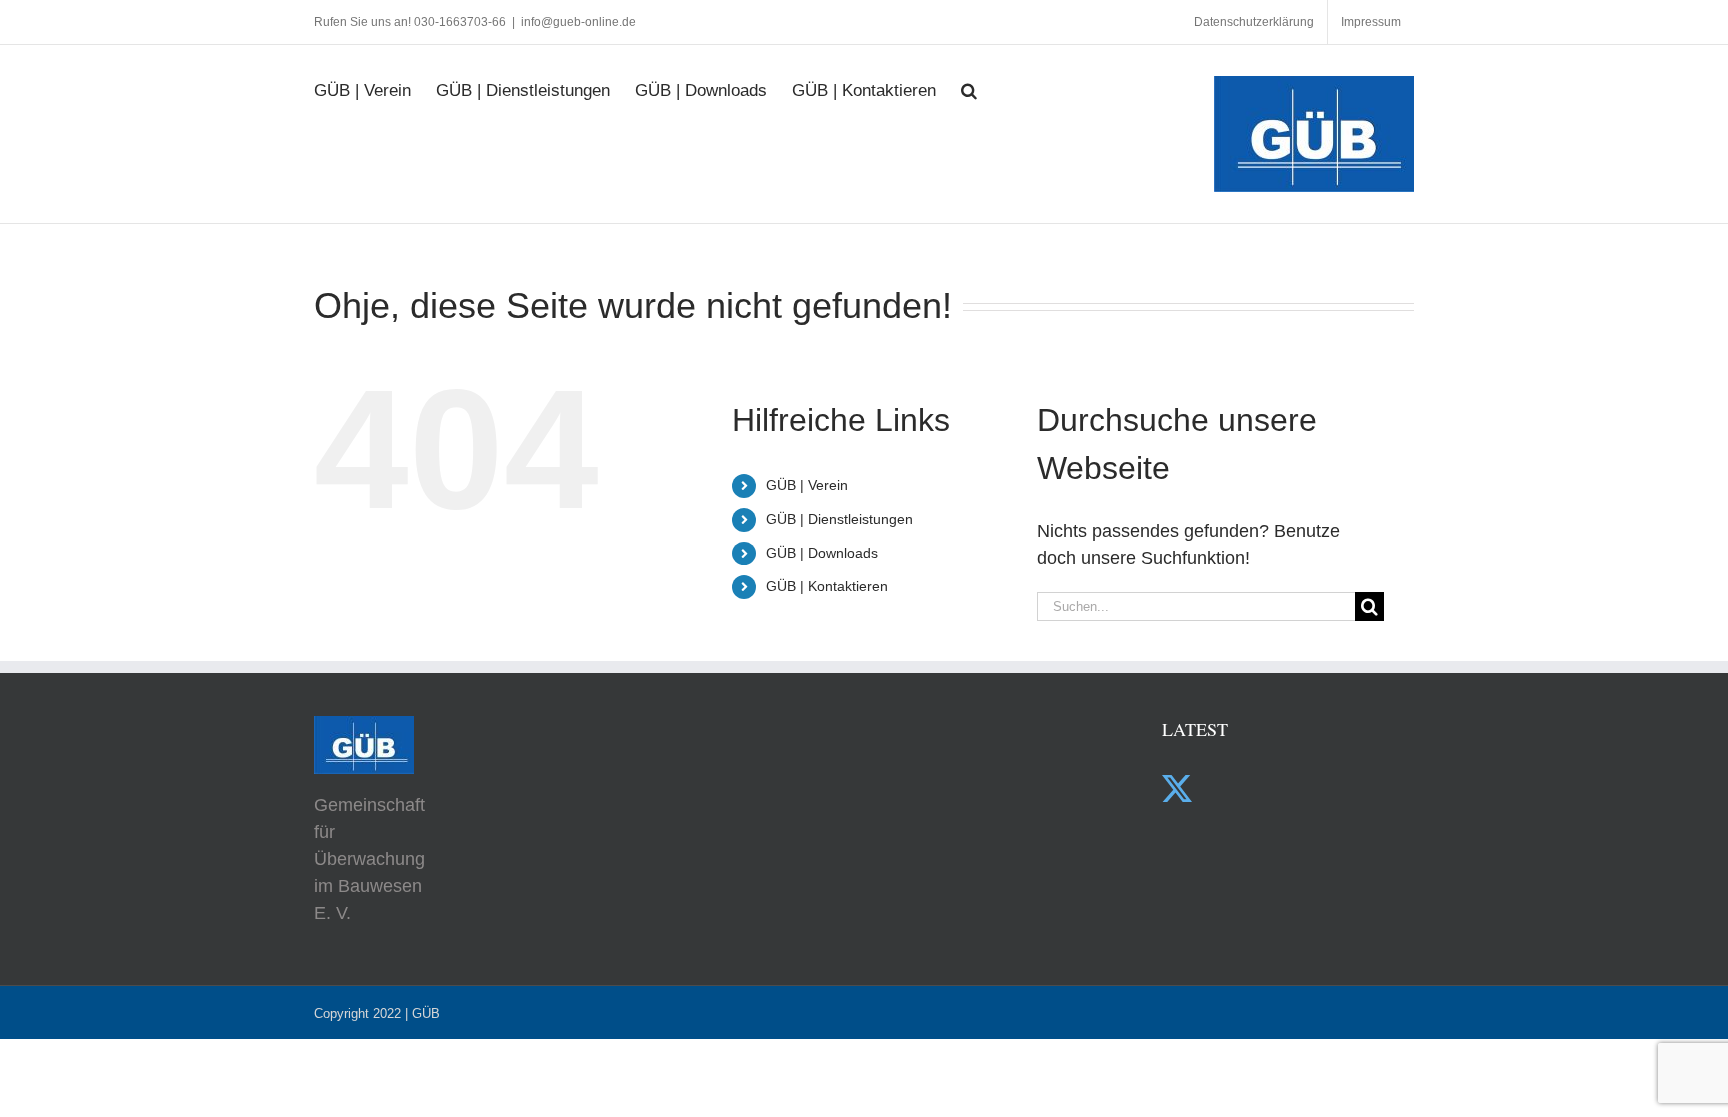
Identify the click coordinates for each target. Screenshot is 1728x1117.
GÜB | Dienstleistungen (839, 519)
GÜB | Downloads (822, 553)
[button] (969, 80)
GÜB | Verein (807, 485)
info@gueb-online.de (578, 22)
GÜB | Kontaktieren (827, 586)
